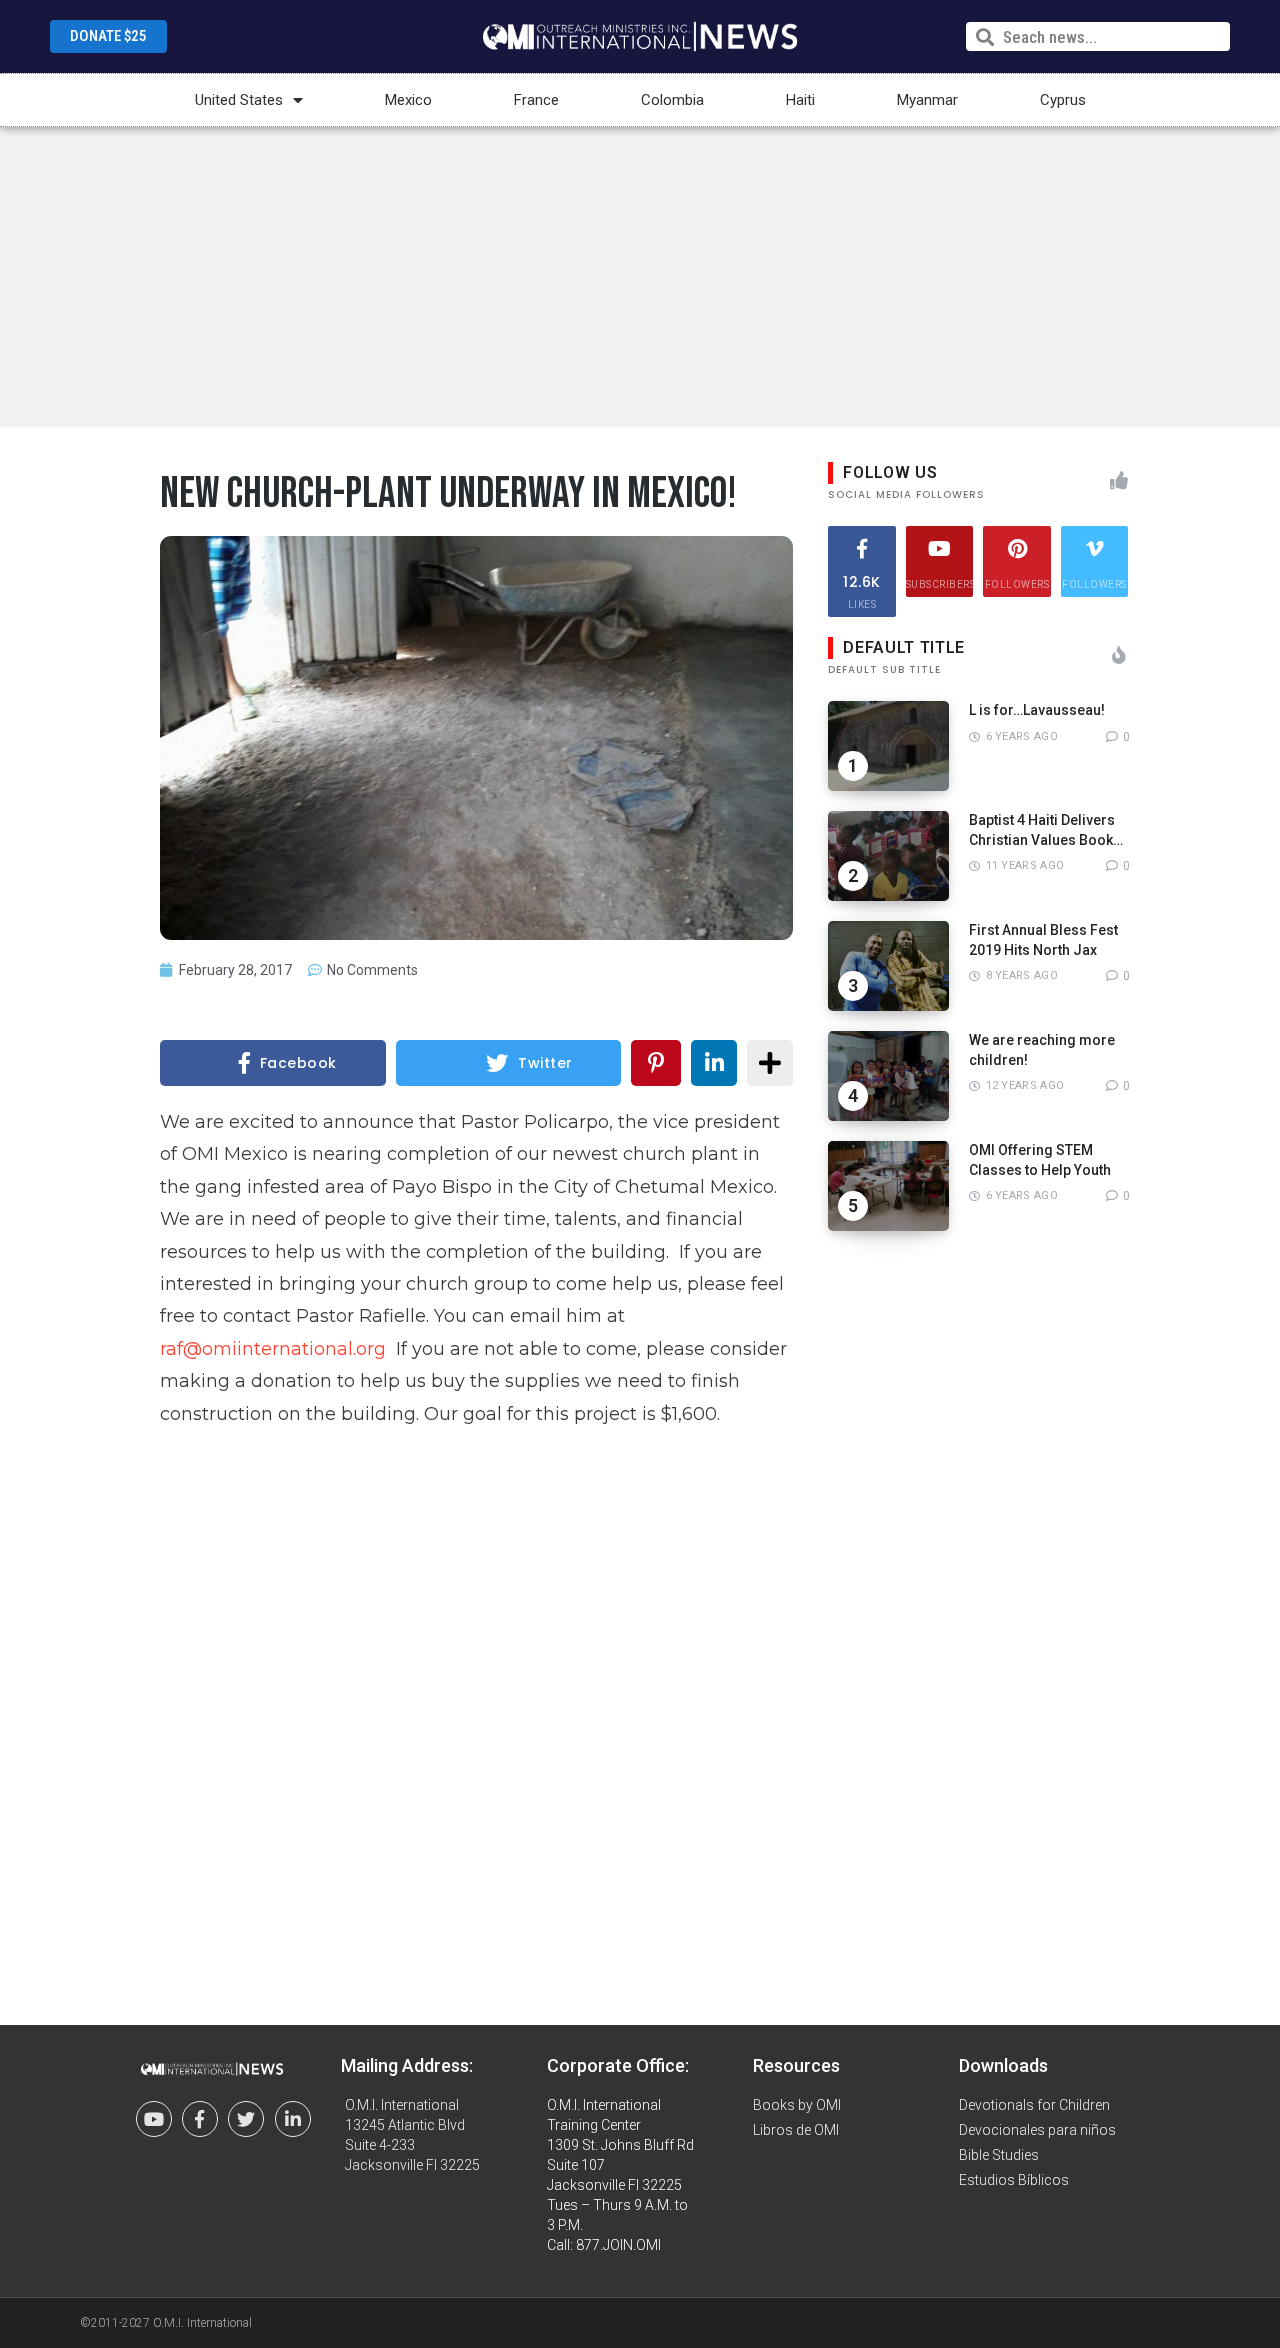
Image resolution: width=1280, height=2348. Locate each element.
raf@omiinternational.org (273, 1349)
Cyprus (1063, 100)
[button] (108, 36)
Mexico (408, 100)
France (536, 100)
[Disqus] (477, 1710)
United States (239, 100)
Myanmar (927, 100)
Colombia (672, 100)
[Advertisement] (640, 277)
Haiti (800, 100)
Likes (862, 591)
